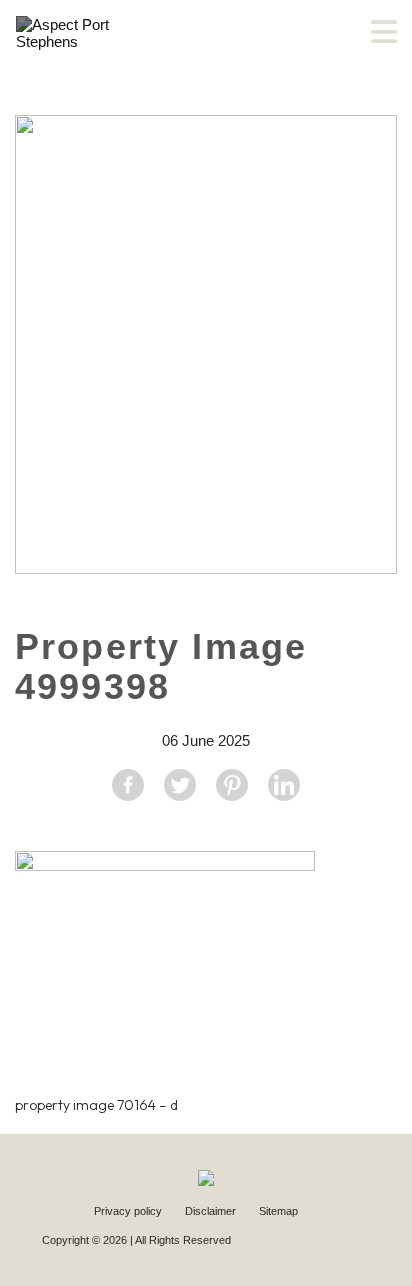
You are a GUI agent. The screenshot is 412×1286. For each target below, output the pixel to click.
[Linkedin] (284, 785)
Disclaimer (212, 1211)
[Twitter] (180, 785)
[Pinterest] (232, 785)
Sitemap (278, 1211)
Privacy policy (129, 1211)
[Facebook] (128, 785)
